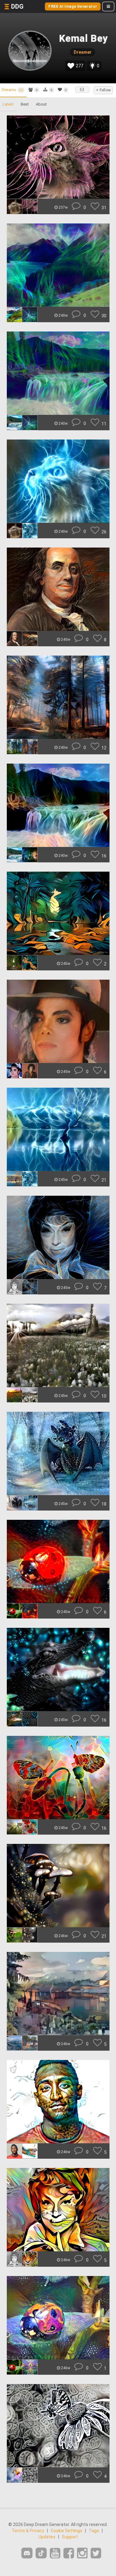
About (41, 104)
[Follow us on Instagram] (82, 2553)
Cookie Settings (67, 2531)
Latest (8, 104)
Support (70, 2537)
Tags (94, 2531)
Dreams (12, 90)
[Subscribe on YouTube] (55, 2553)
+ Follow (103, 90)
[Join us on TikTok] (41, 2553)
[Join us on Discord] (27, 2553)
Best (25, 104)
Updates (47, 2537)
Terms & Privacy (28, 2531)
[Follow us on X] (96, 2553)
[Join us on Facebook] (69, 2553)
